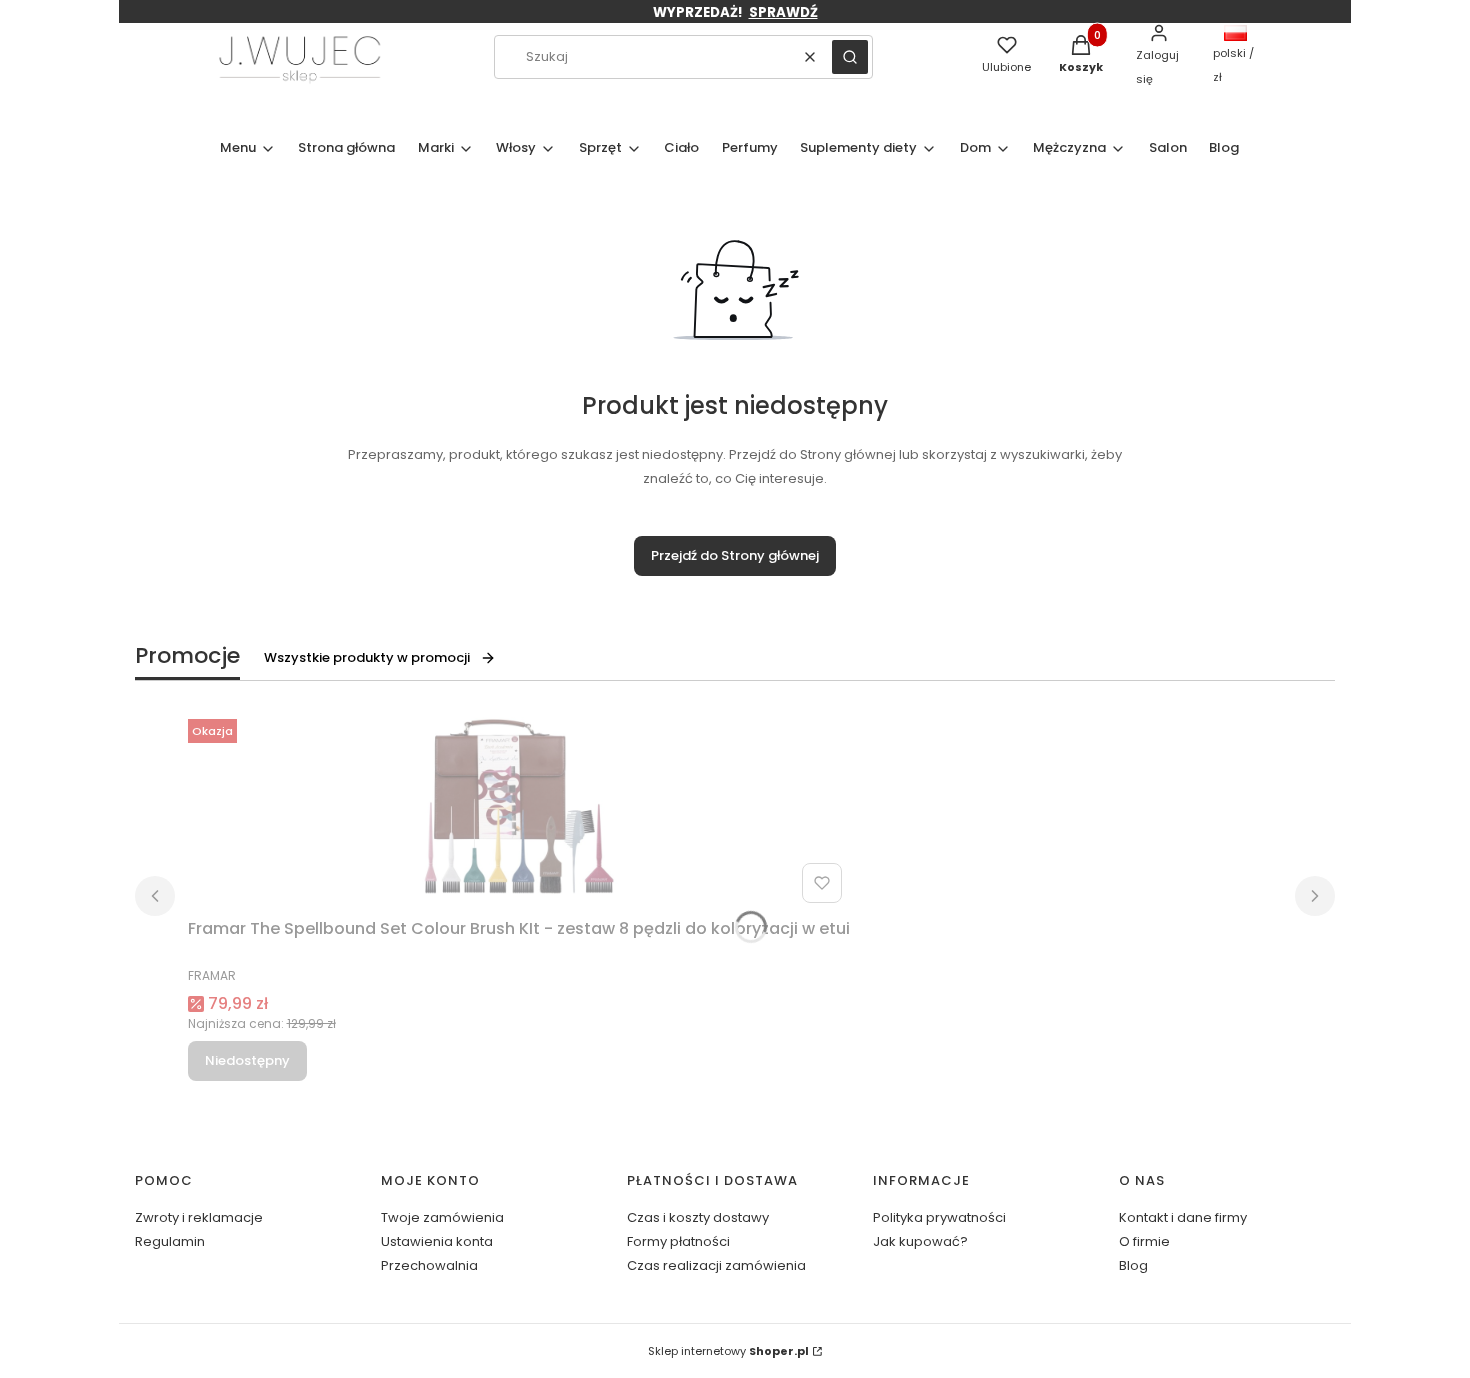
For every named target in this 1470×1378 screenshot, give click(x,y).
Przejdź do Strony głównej (735, 555)
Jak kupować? (920, 1241)
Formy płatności (678, 1241)
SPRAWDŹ (783, 12)
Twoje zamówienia (442, 1217)
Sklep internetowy (728, 1351)
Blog (1133, 1265)
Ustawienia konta (437, 1241)
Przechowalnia (429, 1265)
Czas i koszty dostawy (698, 1217)
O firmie (1144, 1241)
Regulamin (170, 1241)
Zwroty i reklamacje (199, 1217)
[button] (850, 57)
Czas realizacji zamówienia (716, 1265)
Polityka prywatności (939, 1217)
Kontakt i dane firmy (1183, 1217)
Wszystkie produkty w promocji (367, 657)
